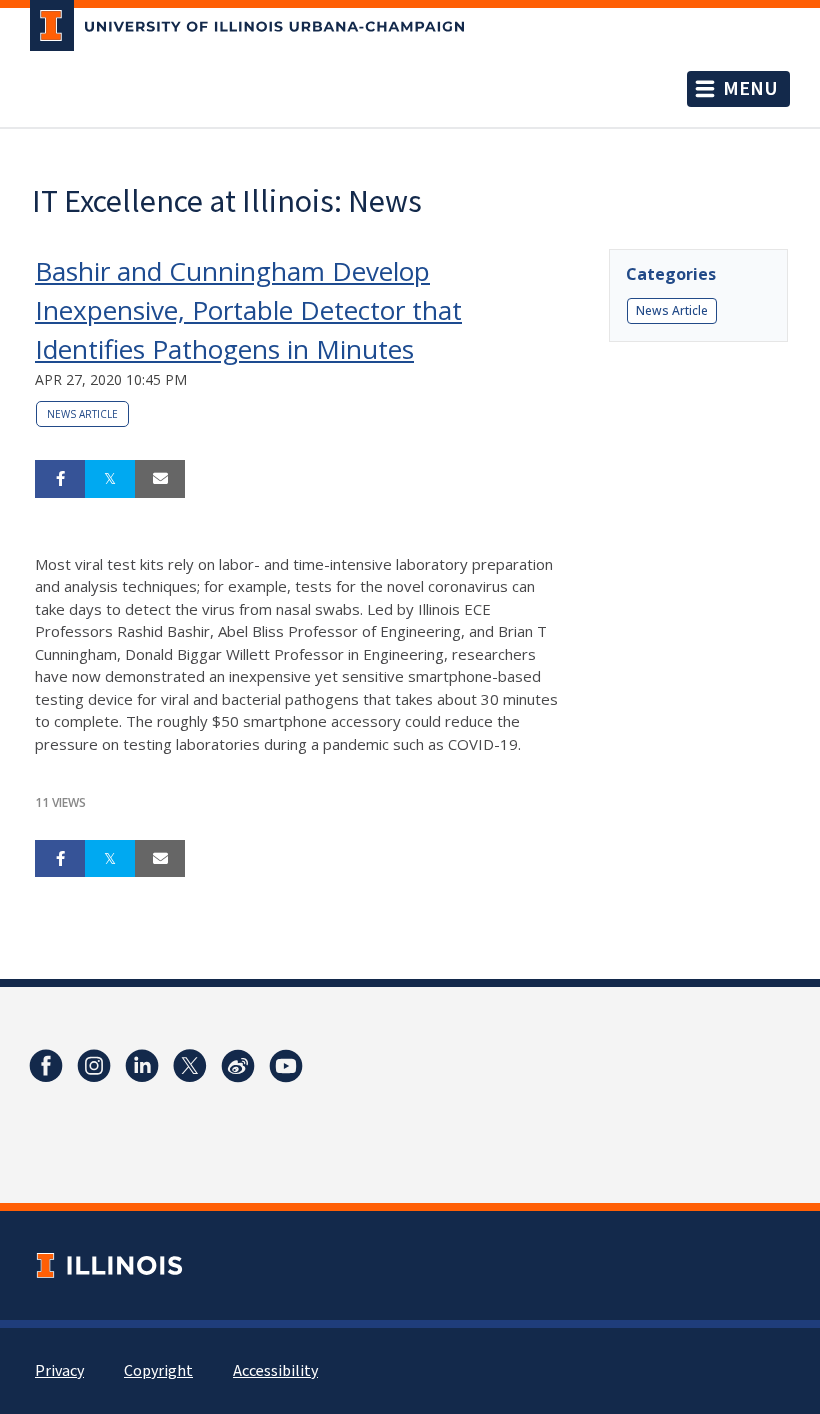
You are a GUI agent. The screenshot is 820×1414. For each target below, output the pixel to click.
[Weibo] (238, 1066)
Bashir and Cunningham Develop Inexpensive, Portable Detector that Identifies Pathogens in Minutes (248, 310)
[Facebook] (46, 1066)
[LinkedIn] (142, 1066)
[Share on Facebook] (60, 479)
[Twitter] (190, 1066)
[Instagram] (94, 1066)
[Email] (160, 479)
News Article (82, 414)
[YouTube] (286, 1066)
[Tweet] (110, 479)
